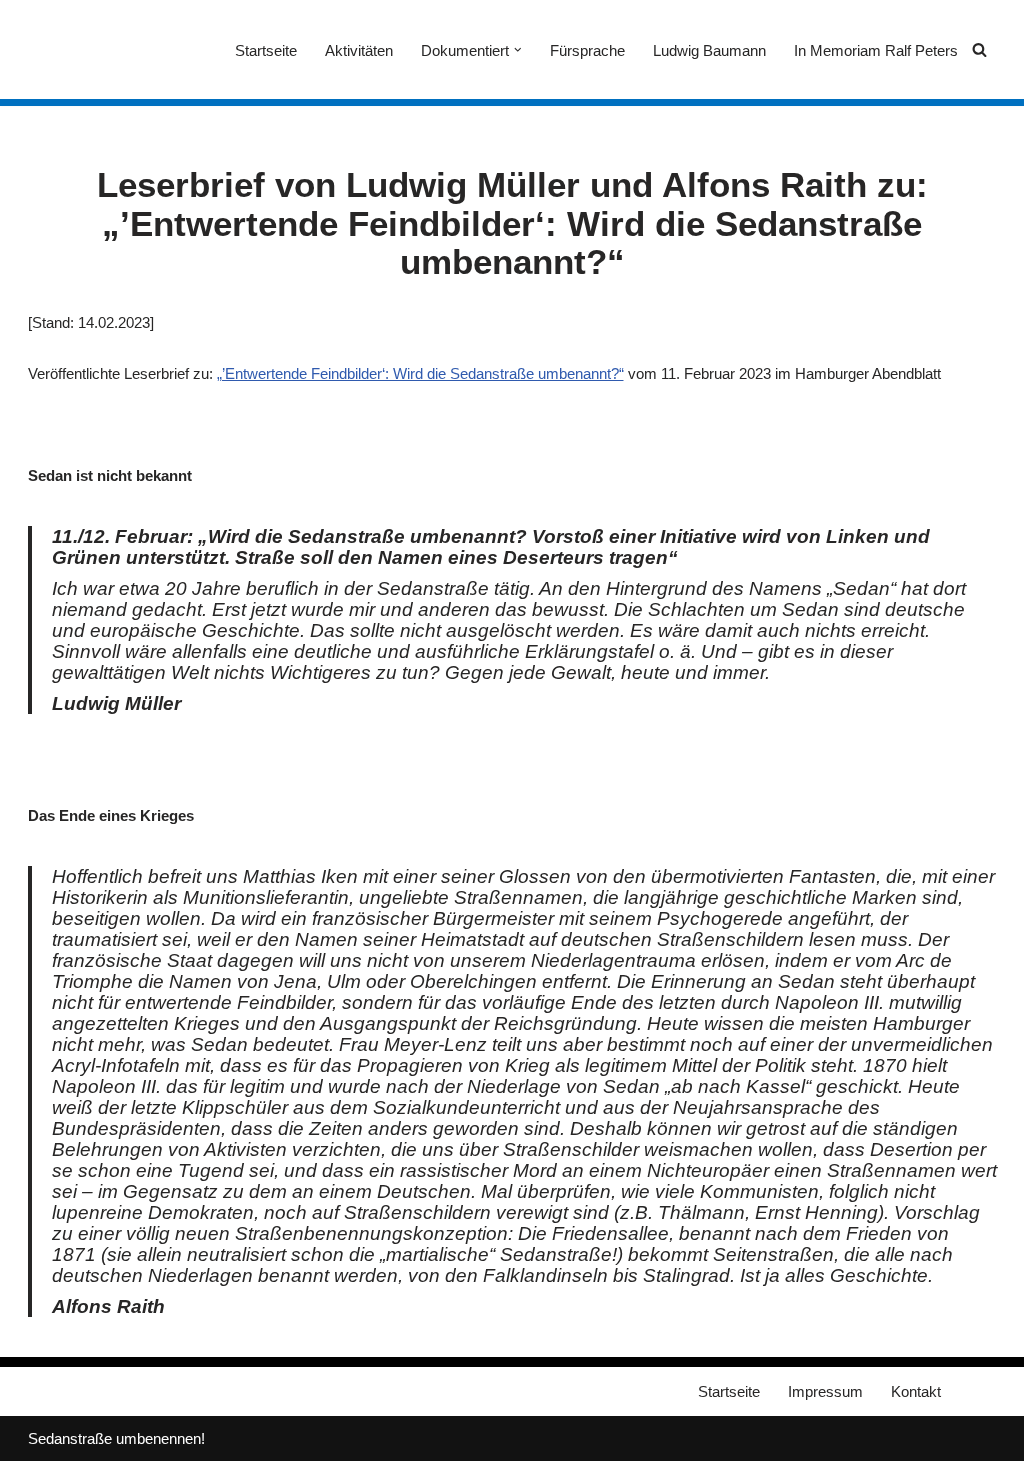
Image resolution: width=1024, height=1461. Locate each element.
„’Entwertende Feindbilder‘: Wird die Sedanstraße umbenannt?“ (420, 373)
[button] (518, 50)
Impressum (825, 1391)
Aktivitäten (359, 50)
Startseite (266, 50)
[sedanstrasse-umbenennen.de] (88, 49)
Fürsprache (587, 50)
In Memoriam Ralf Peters (876, 50)
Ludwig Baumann (709, 50)
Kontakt (916, 1391)
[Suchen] (979, 49)
